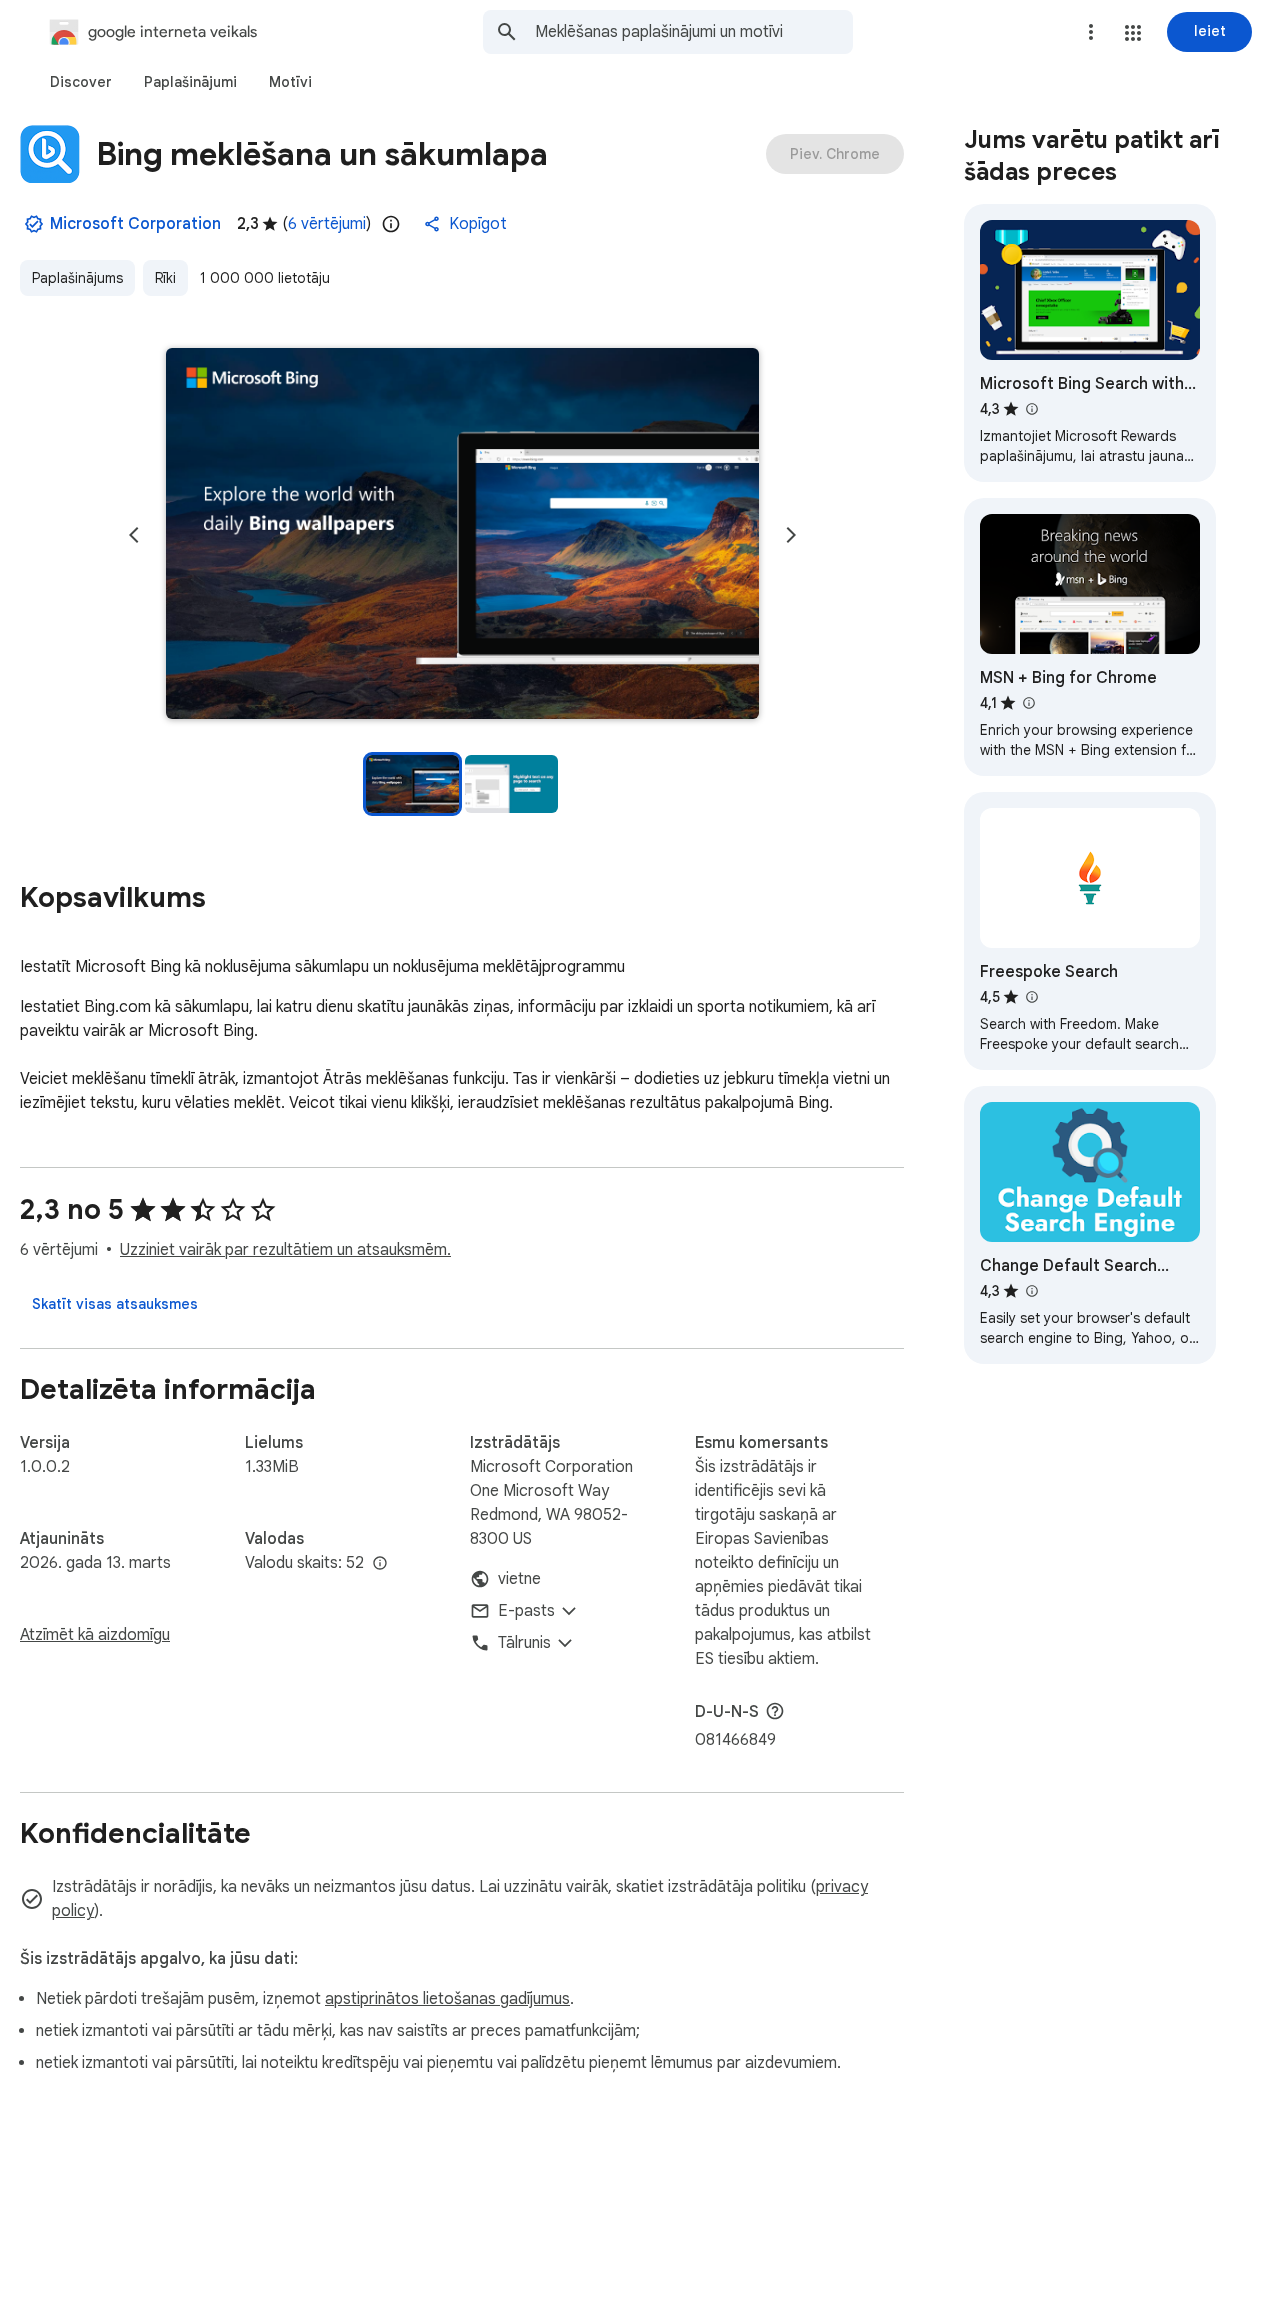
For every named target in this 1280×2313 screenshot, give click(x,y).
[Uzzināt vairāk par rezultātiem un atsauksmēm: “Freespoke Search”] (1031, 997)
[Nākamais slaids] (791, 535)
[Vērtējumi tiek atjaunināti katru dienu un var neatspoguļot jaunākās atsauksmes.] (391, 224)
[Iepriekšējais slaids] (134, 535)
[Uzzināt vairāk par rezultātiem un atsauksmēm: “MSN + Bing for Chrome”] (1028, 703)
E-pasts (526, 1611)
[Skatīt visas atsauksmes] (115, 1304)
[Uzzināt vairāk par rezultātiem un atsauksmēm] (775, 1711)
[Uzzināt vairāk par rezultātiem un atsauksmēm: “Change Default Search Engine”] (1031, 1291)
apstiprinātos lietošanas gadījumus (447, 1999)
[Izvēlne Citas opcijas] (1091, 32)
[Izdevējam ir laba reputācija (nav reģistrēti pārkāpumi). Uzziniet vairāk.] (34, 224)
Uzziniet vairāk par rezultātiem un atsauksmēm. (285, 1250)
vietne (519, 1579)
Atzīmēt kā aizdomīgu (95, 1635)
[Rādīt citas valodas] (380, 1564)
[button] (1133, 33)
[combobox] (694, 32)
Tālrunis (524, 1643)
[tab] (81, 82)
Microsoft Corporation (135, 224)
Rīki (165, 278)
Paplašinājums (77, 278)
